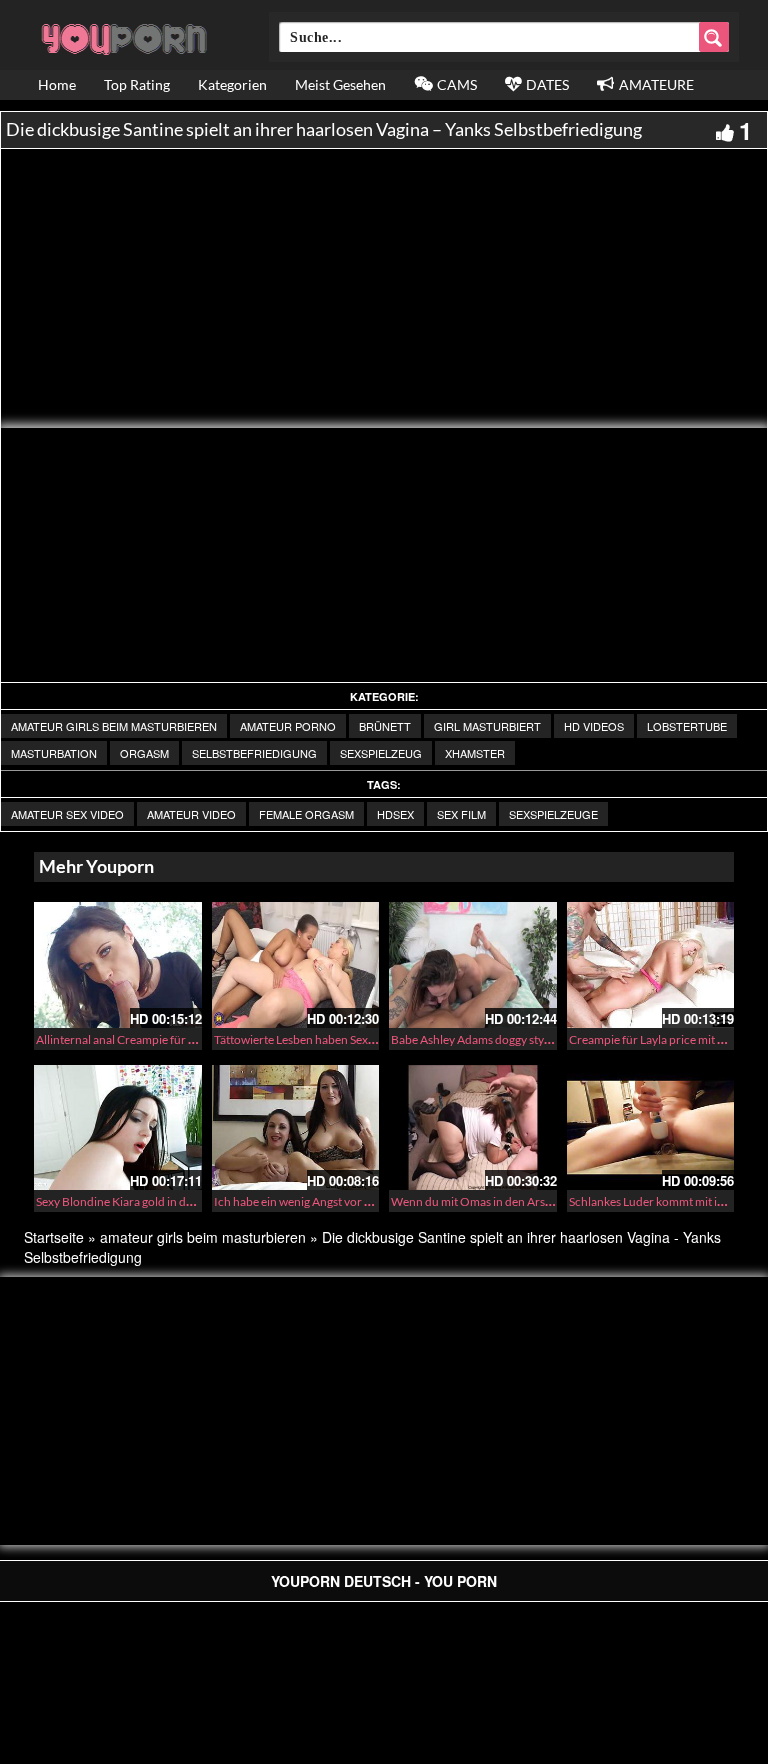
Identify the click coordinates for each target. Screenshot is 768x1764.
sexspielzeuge (553, 814)
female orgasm (306, 814)
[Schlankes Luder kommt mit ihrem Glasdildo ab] (651, 1128)
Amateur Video (191, 814)
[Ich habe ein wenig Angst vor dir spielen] (296, 1128)
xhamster (475, 753)
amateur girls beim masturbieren (114, 726)
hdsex (395, 814)
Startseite (54, 1237)
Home (57, 84)
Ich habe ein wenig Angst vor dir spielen (316, 1201)
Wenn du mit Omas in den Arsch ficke (488, 1201)
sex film (461, 814)
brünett (385, 726)
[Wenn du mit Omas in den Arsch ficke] (473, 1128)
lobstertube (687, 726)
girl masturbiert (487, 726)
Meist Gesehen (340, 84)
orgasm (144, 753)
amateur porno (288, 726)
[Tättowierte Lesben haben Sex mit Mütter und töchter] (296, 965)
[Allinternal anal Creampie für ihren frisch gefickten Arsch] (118, 965)
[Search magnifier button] (714, 37)
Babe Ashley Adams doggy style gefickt (490, 1039)
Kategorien (232, 84)
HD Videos (594, 726)
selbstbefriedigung (254, 753)
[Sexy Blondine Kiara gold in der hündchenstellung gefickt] (118, 1128)
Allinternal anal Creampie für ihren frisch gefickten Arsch (183, 1039)
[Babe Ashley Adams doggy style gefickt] (473, 965)
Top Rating (137, 84)
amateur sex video (67, 814)
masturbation (54, 753)
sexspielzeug (381, 753)
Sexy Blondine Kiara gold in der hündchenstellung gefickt (183, 1201)
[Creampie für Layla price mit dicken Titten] (651, 965)
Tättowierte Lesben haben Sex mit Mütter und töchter (352, 1039)
